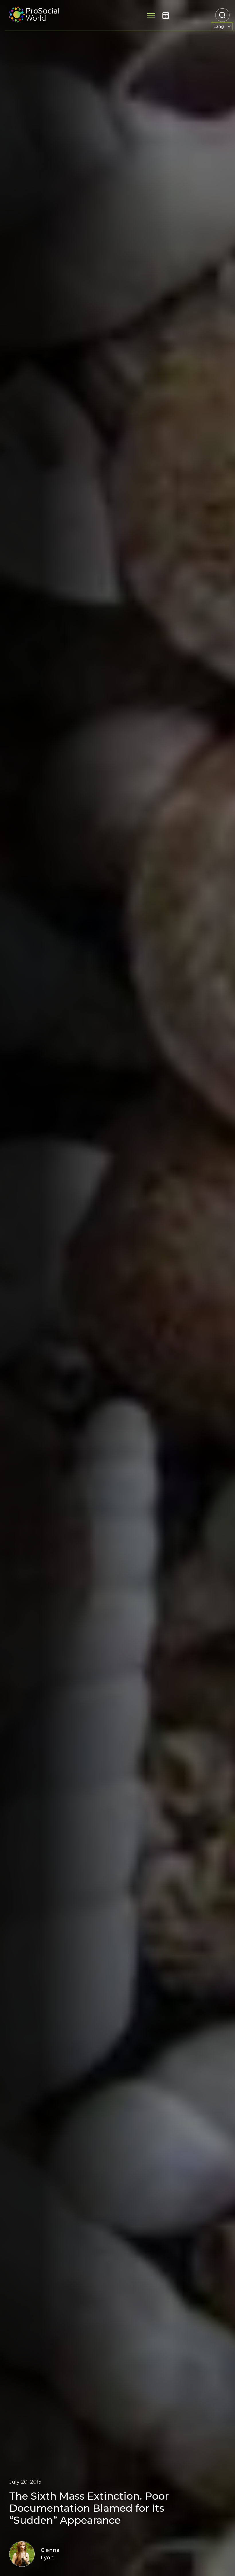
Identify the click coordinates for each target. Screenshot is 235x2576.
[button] (222, 26)
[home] (34, 15)
